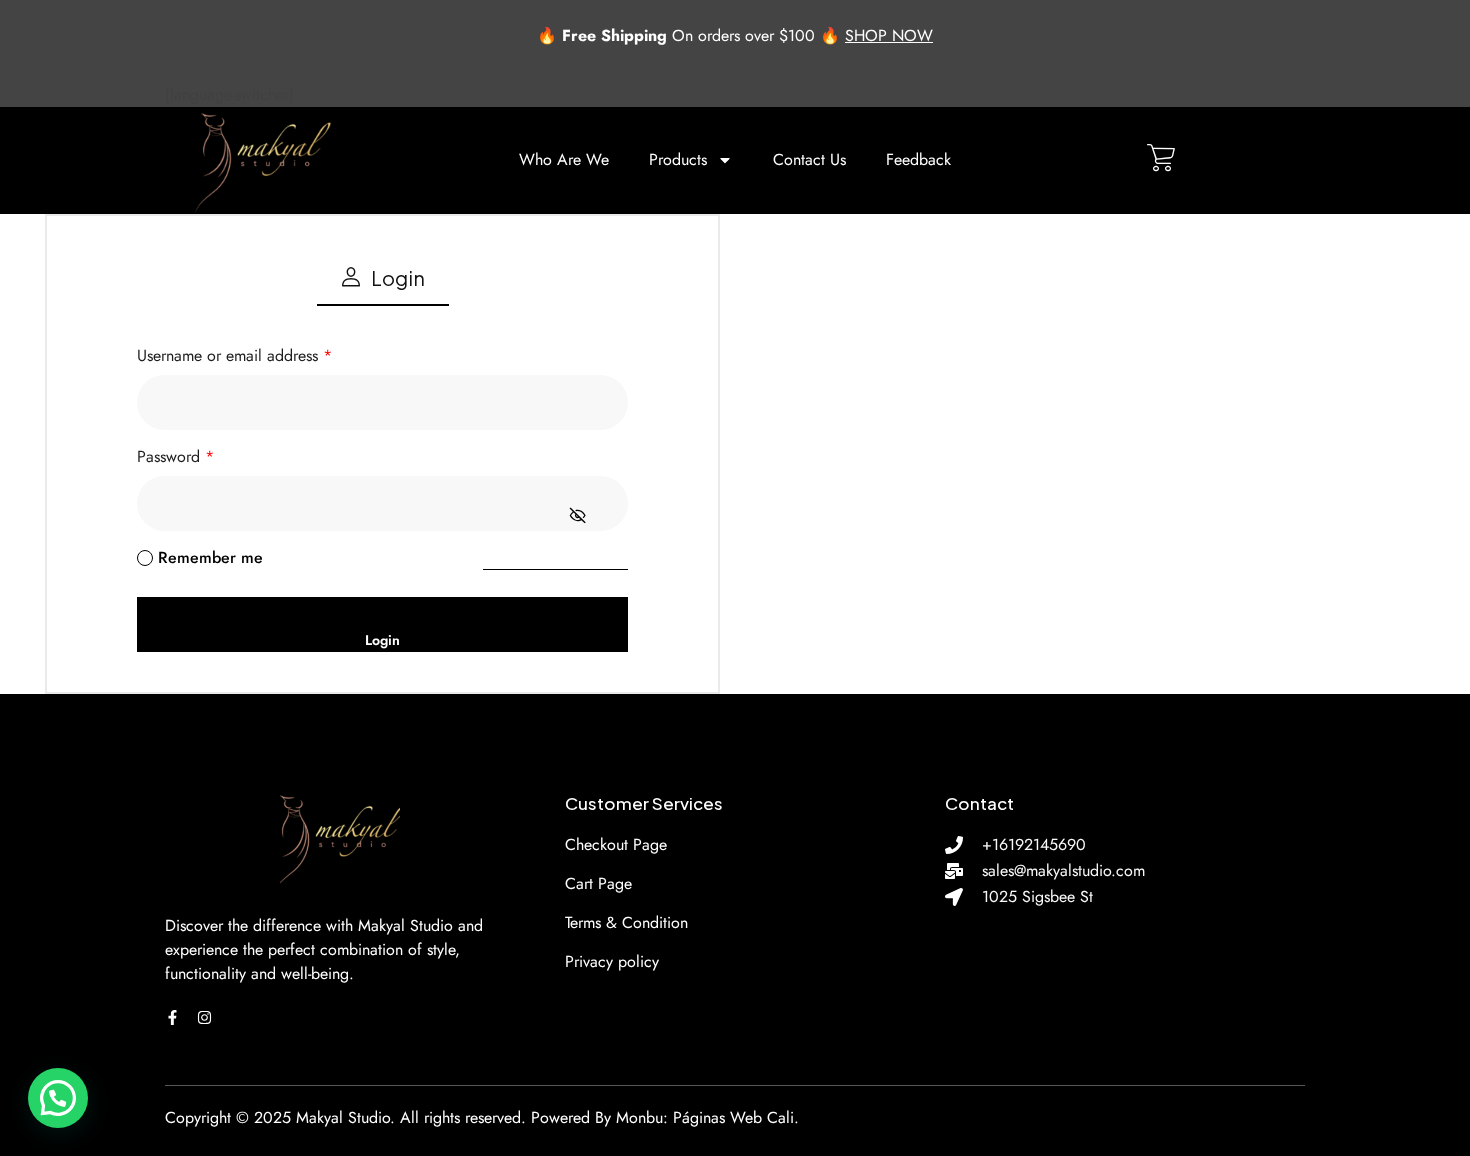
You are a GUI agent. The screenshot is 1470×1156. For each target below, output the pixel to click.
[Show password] (578, 516)
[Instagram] (204, 1017)
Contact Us (809, 159)
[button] (58, 1098)
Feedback (918, 159)
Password (175, 456)
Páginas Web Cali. (736, 1117)
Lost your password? (555, 557)
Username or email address (234, 355)
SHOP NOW (889, 35)
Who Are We (564, 159)
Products (678, 159)
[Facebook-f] (172, 1017)
